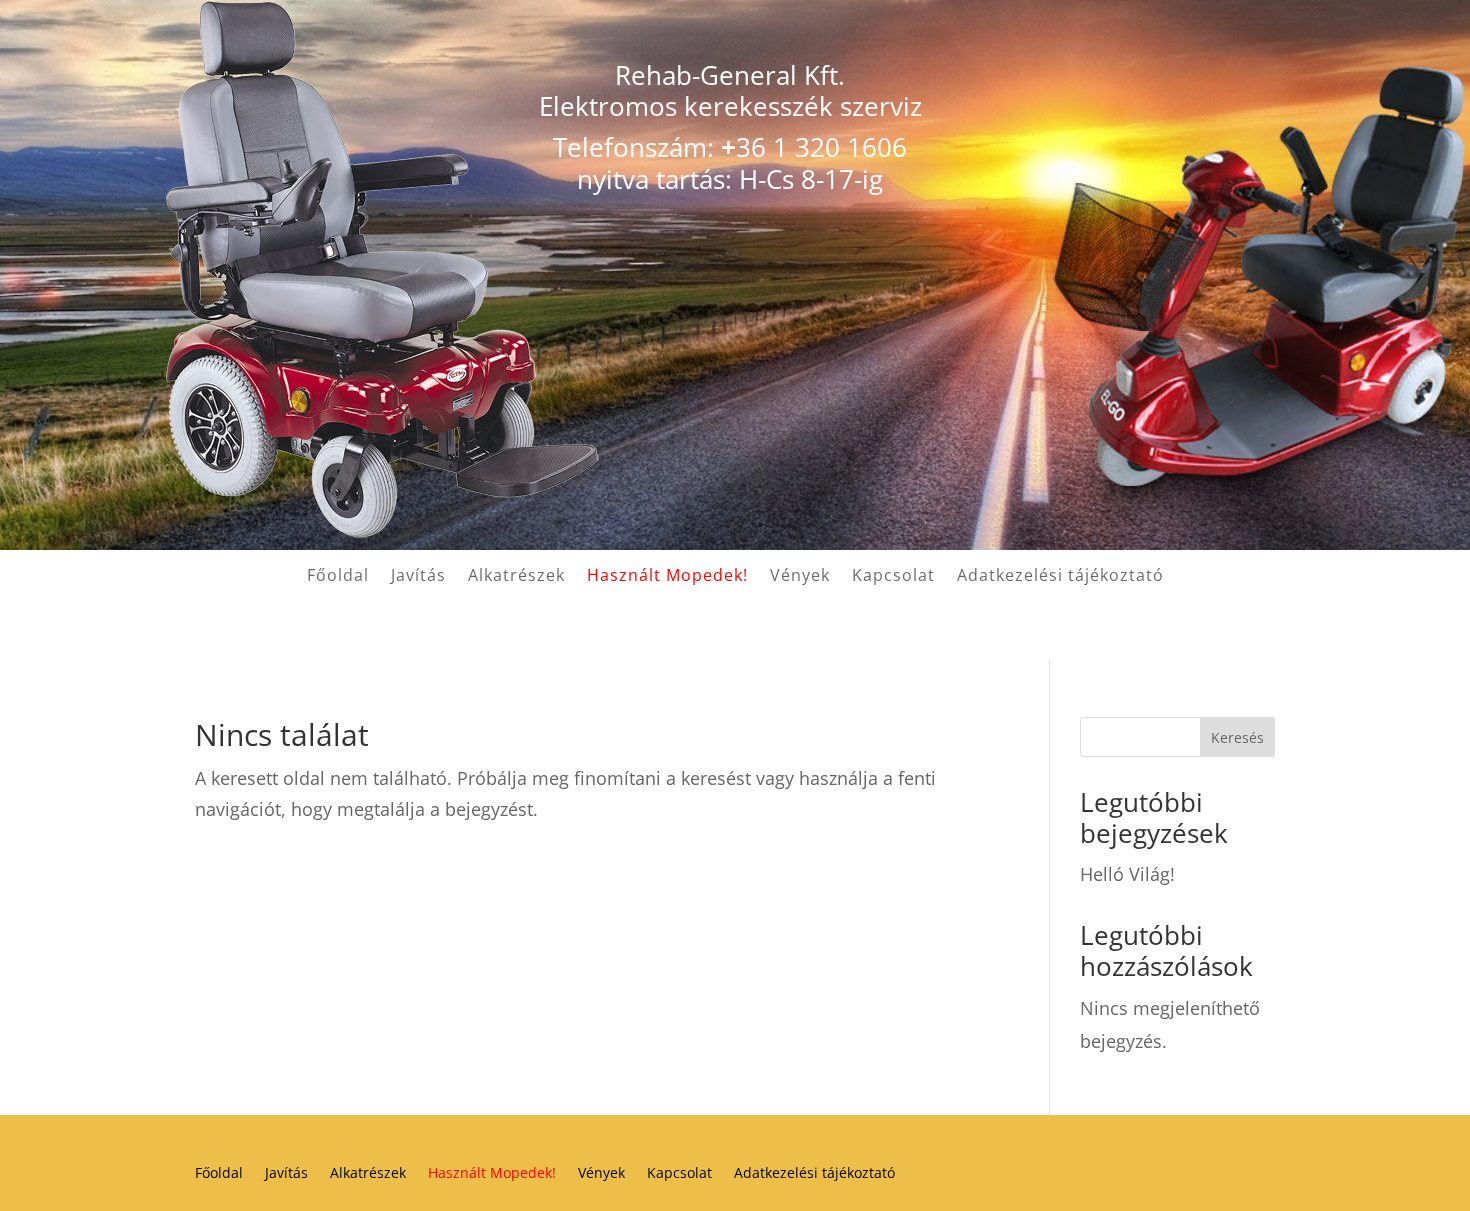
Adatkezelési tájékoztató (1060, 577)
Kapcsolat (893, 577)
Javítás (418, 577)
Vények (800, 577)
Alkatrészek (516, 577)
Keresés (1237, 737)
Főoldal (338, 577)
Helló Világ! (1127, 874)
